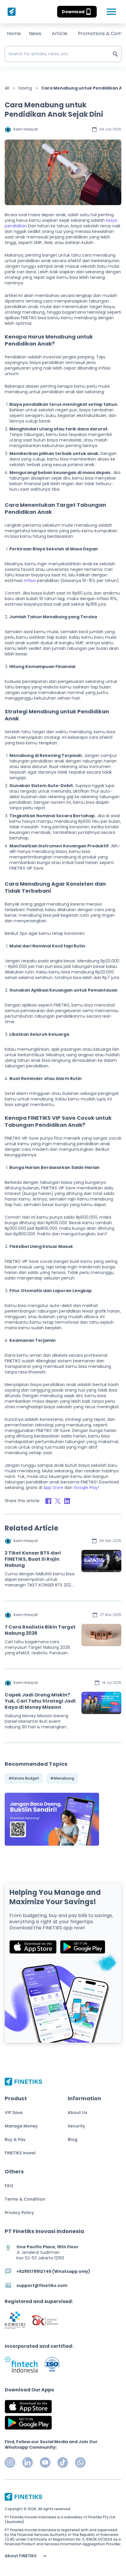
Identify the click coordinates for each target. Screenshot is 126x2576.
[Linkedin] (28, 2462)
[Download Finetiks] (52, 1819)
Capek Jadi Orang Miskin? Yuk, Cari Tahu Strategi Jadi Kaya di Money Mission (40, 1701)
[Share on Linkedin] (67, 1501)
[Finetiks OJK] (45, 2320)
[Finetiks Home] (10, 12)
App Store (53, 1488)
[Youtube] (45, 2462)
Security (76, 2126)
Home (14, 34)
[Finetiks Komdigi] (15, 2320)
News (35, 34)
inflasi (30, 581)
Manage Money (21, 2126)
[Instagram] (10, 2462)
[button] (77, 12)
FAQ (9, 2186)
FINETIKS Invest (20, 2153)
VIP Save (14, 2113)
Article (60, 34)
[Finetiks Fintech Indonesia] (21, 2364)
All (7, 88)
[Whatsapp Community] (80, 2462)
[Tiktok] (63, 2462)
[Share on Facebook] (48, 1501)
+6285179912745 (34, 2271)
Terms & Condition (25, 2199)
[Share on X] (58, 1501)
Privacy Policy (19, 2213)
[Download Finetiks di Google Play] (83, 1947)
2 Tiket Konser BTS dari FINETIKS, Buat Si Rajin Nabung (33, 1559)
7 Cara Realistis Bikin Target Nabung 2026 (40, 1630)
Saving (25, 88)
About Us (78, 2113)
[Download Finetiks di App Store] (33, 1947)
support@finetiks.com (42, 2286)
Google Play (86, 1488)
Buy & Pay (15, 2139)
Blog (73, 2139)
